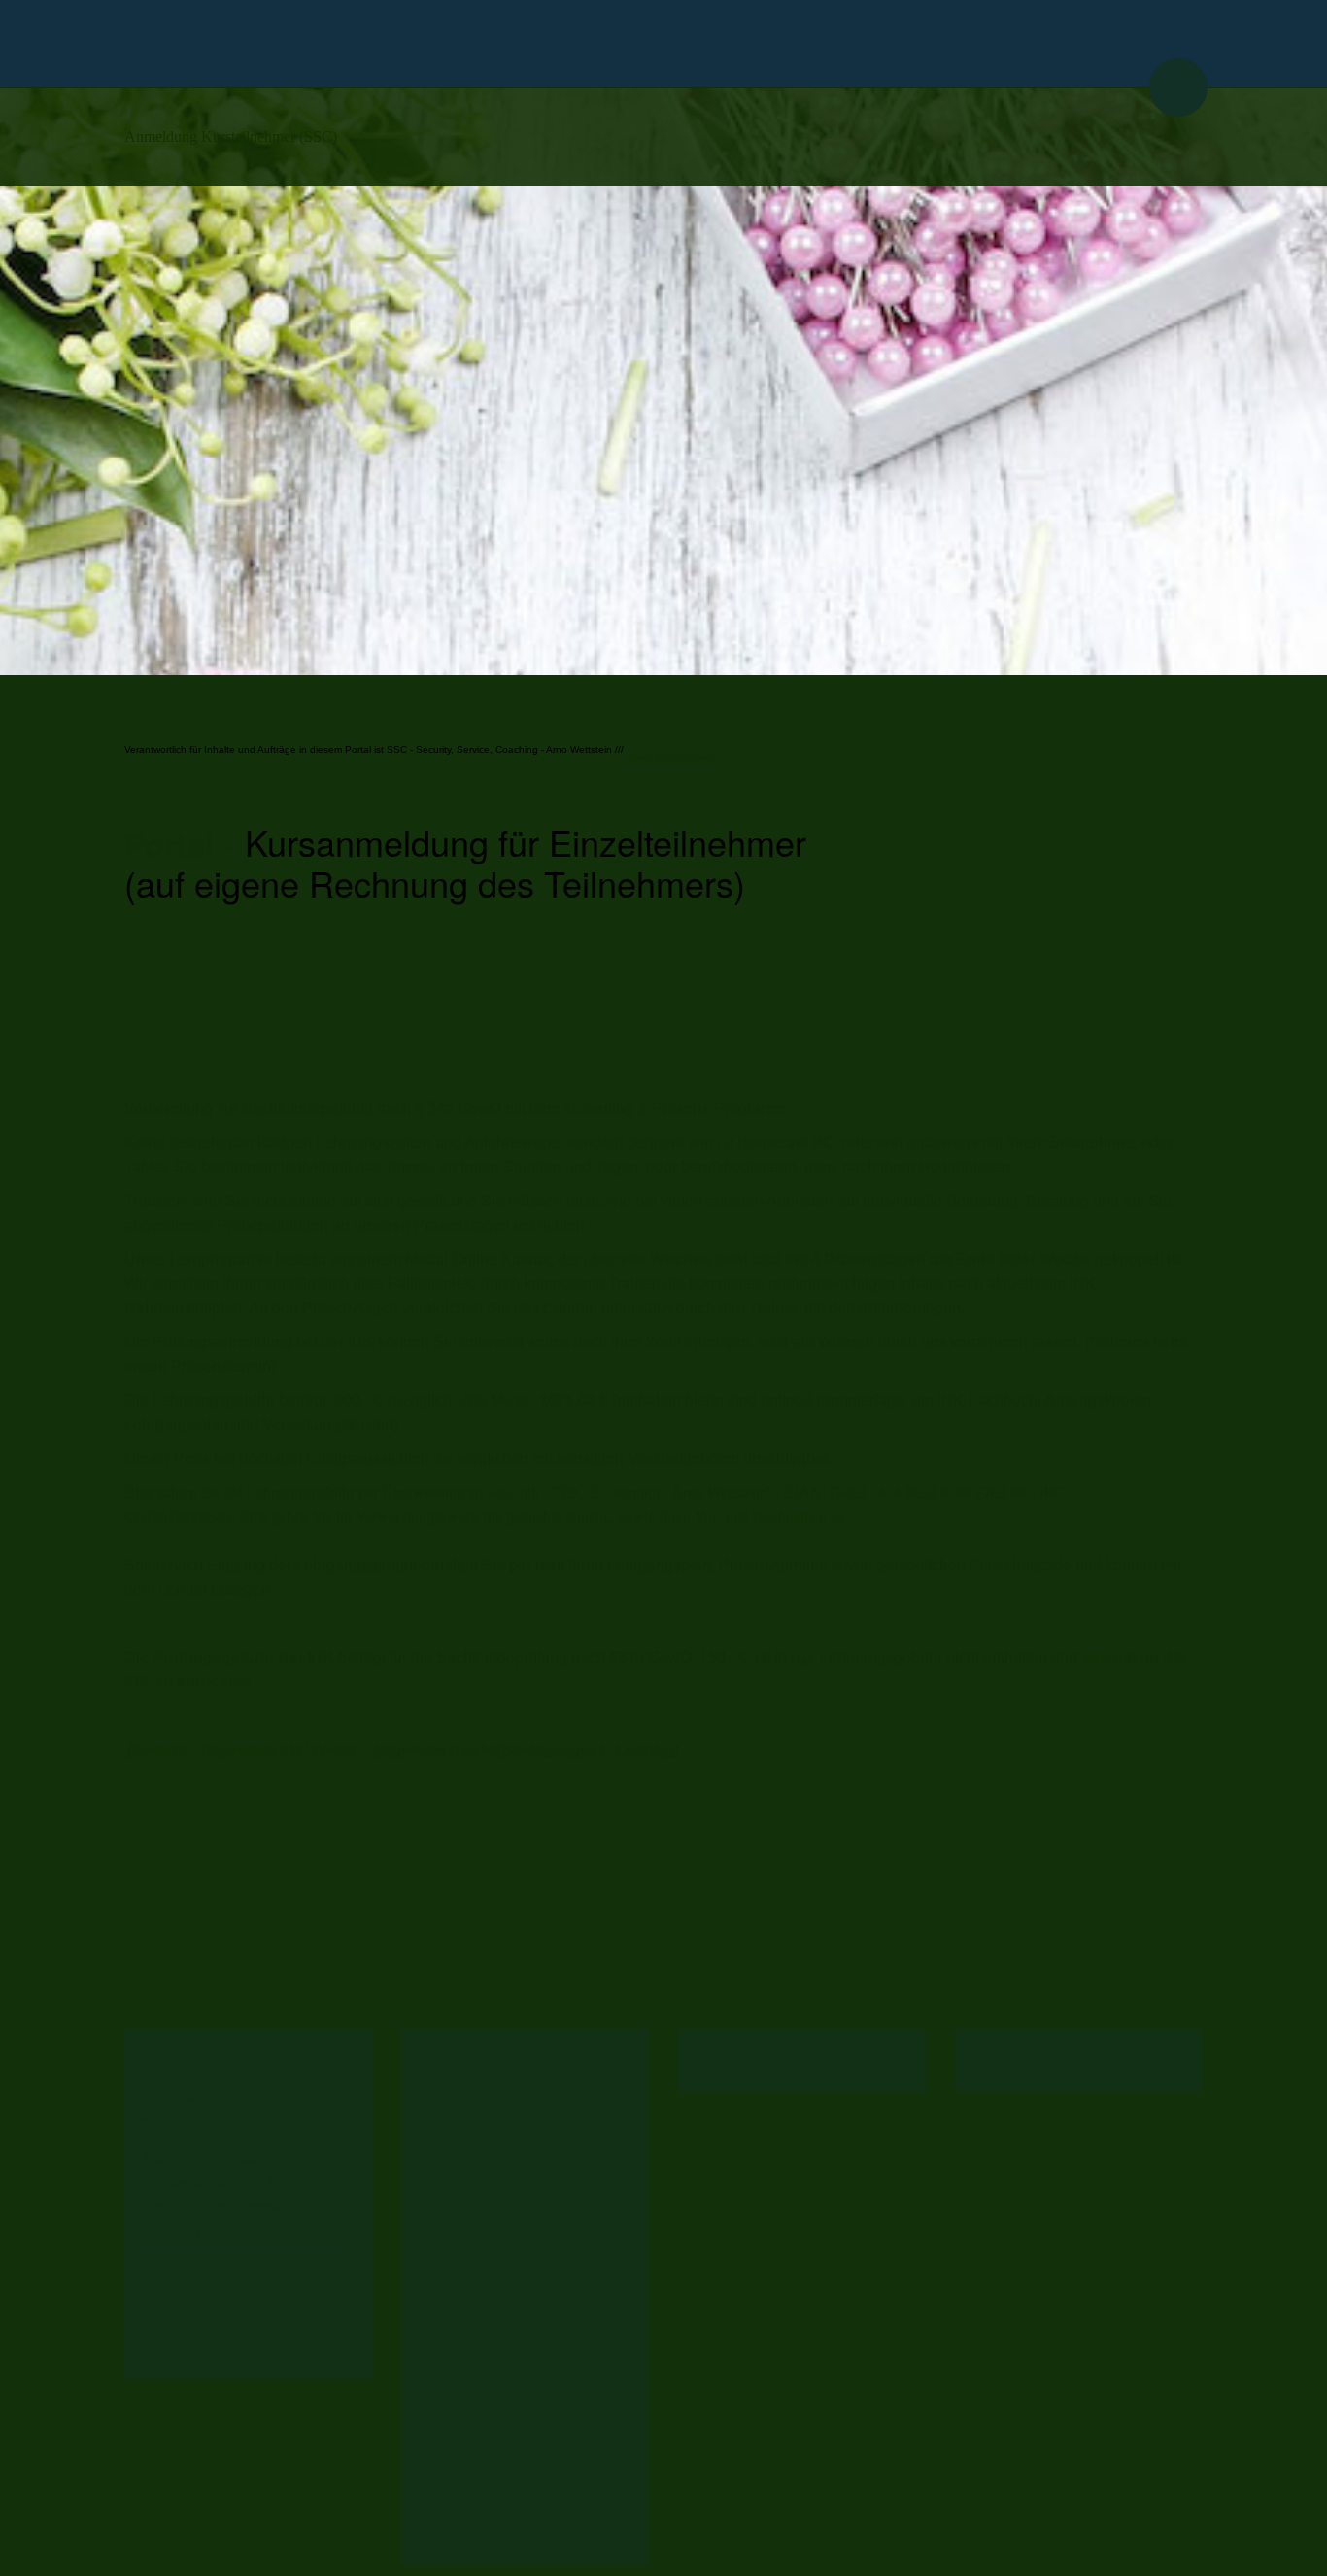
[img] (663, 44)
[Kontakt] (157, 1750)
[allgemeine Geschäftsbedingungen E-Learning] (526, 1750)
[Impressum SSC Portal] (278, 1750)
